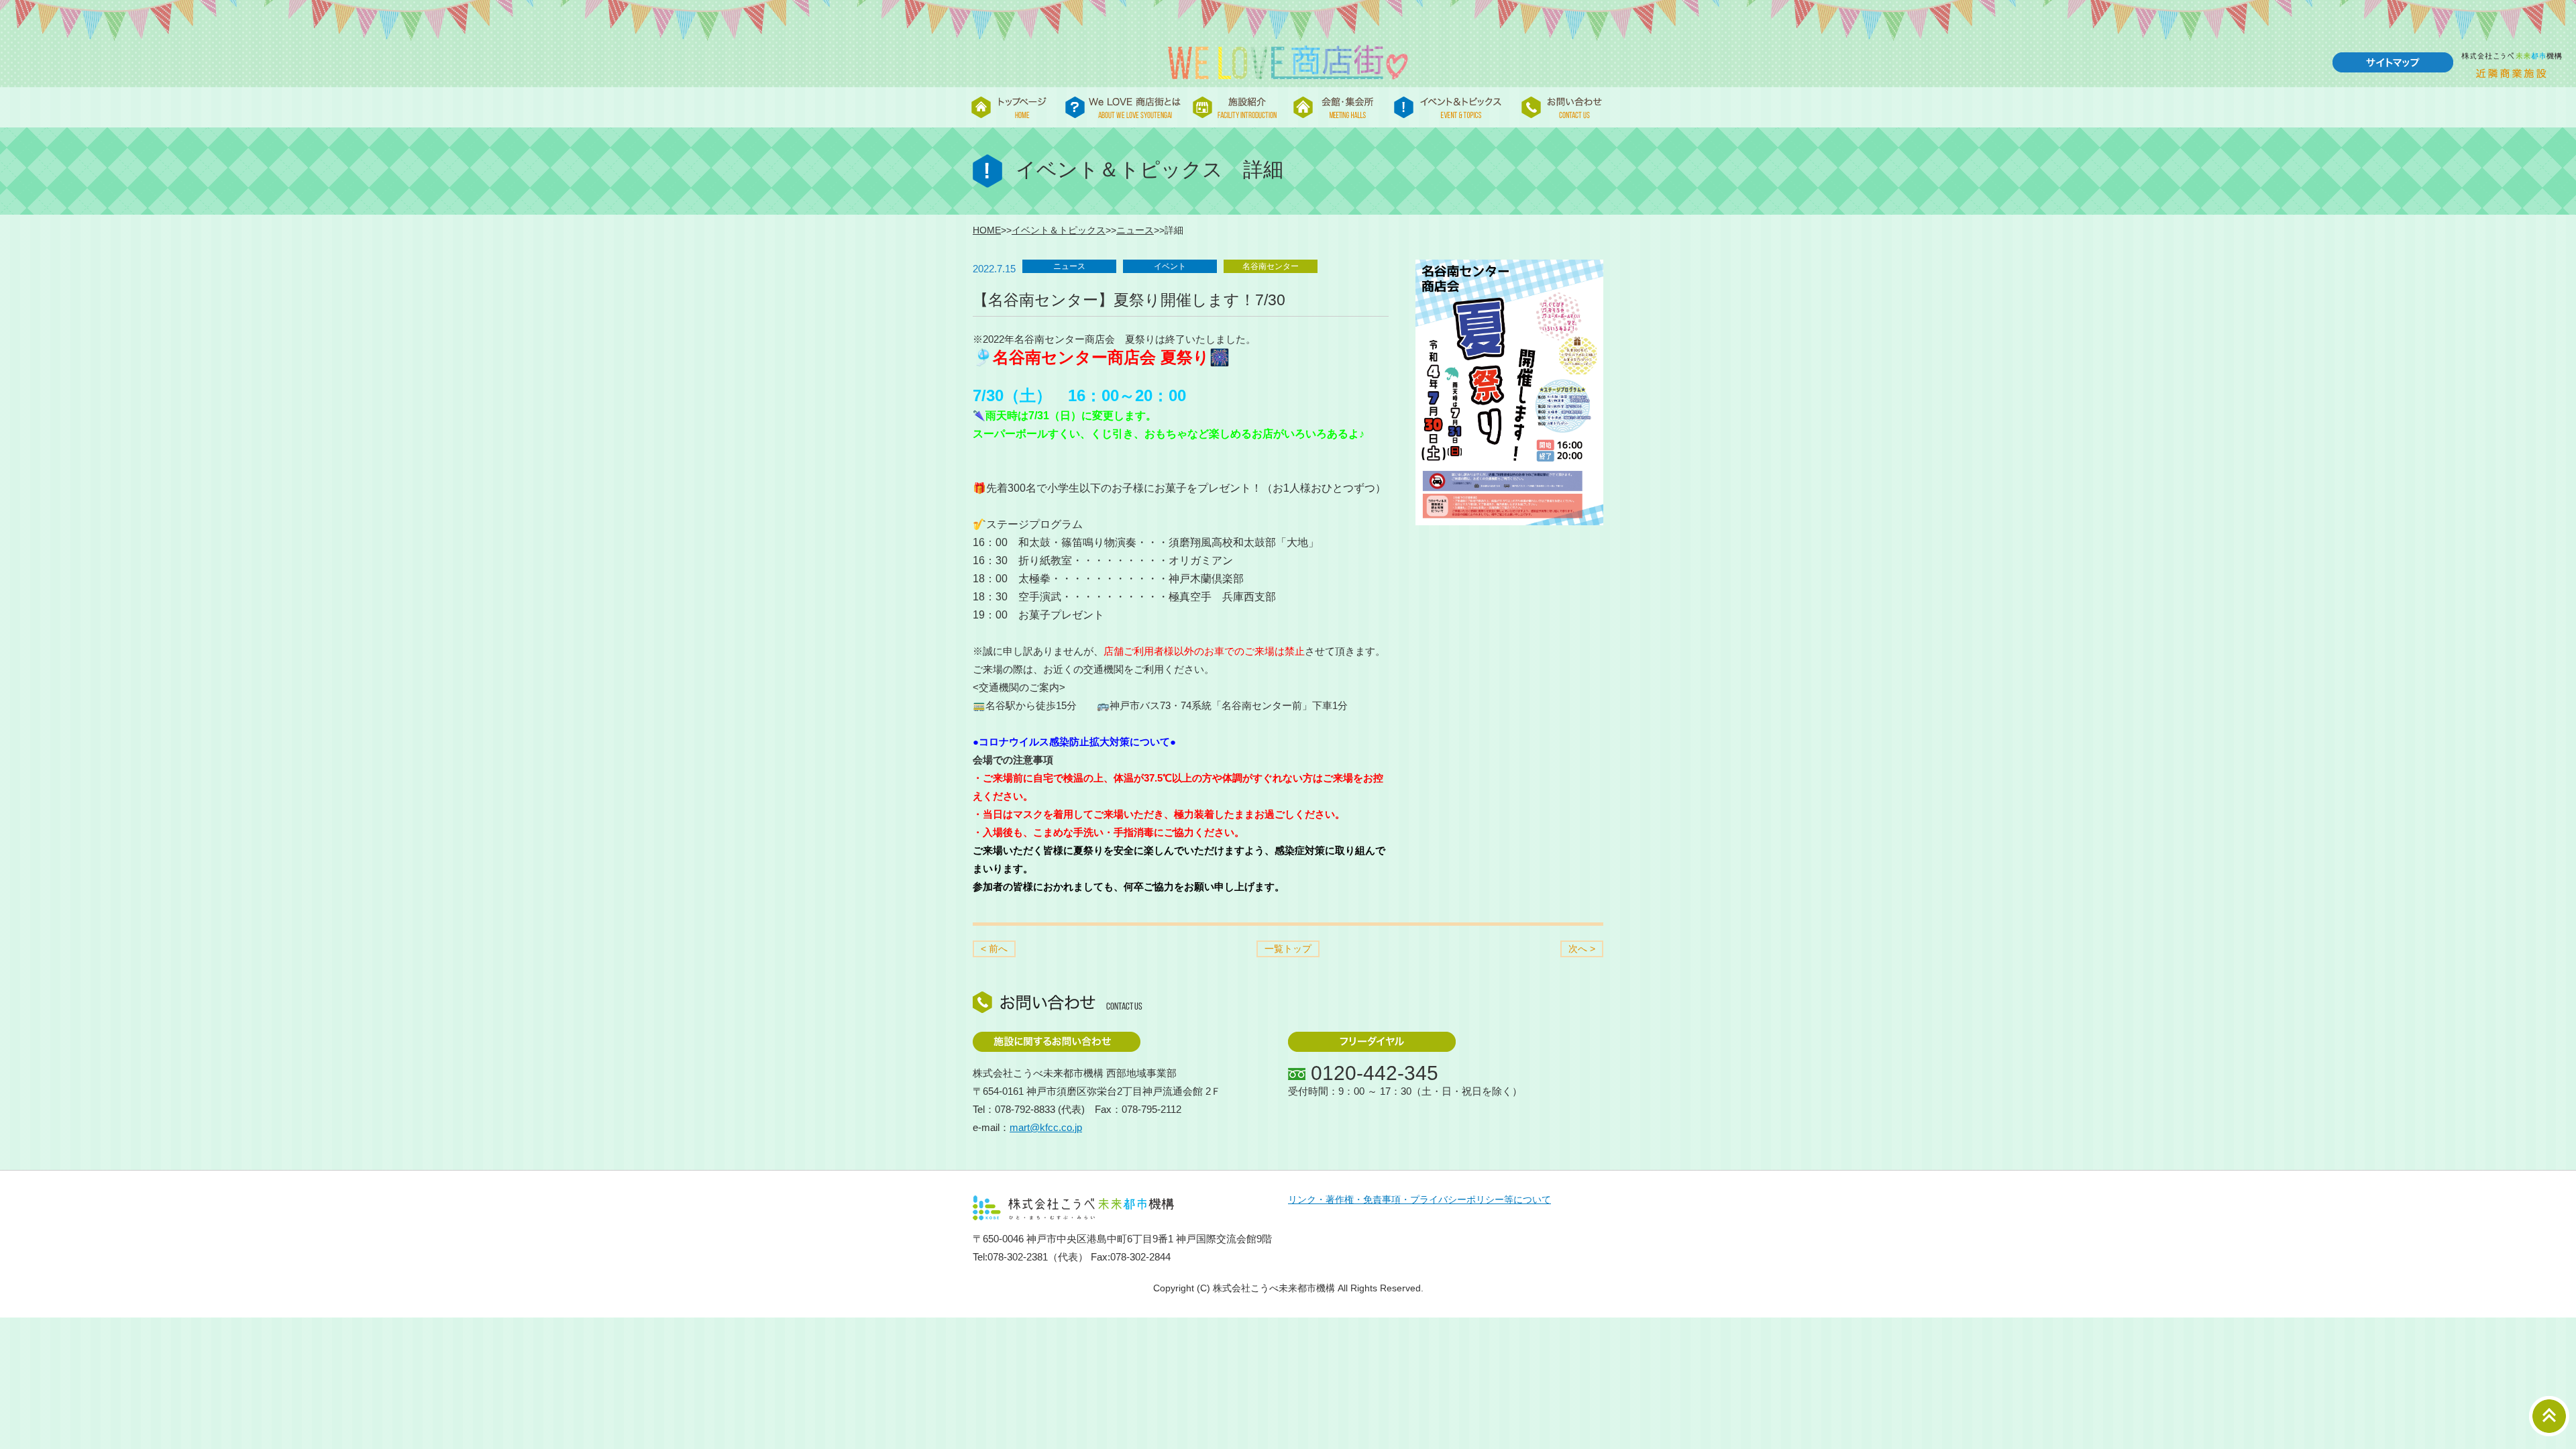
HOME (987, 230)
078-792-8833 (1025, 1109)
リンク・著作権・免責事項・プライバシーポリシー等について (1419, 1200)
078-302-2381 (1018, 1257)
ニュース (1135, 230)
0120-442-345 (1375, 1073)
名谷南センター (1271, 266)
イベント (1170, 266)
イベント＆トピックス (1059, 230)
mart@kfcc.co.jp (1046, 1127)
